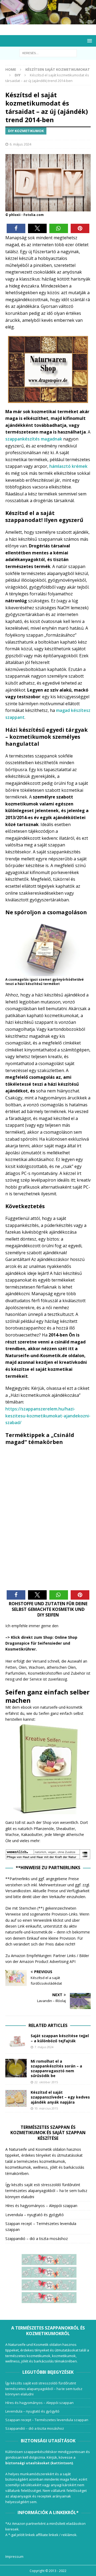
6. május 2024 (20, 144)
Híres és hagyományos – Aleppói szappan (41, 2206)
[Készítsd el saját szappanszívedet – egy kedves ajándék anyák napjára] (16, 2098)
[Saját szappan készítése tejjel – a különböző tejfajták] (16, 2041)
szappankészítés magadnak (34, 439)
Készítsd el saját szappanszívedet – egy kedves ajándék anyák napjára (60, 2097)
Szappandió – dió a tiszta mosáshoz (37, 2239)
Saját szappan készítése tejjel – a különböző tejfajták (60, 2038)
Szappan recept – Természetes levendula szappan (47, 2420)
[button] (16, 228)
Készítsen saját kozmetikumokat (58, 69)
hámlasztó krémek (68, 466)
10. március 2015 (46, 2108)
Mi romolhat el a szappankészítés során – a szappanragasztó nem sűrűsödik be (56, 2069)
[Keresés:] (48, 53)
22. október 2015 (46, 2082)
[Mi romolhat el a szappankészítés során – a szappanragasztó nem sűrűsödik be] (16, 2068)
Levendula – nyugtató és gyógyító (35, 2215)
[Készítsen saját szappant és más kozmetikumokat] (48, 21)
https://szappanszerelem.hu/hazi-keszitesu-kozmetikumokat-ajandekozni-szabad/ (48, 1416)
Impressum (14, 2556)
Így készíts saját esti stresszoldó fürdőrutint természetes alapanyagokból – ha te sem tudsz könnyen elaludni (46, 2191)
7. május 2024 (44, 2047)
